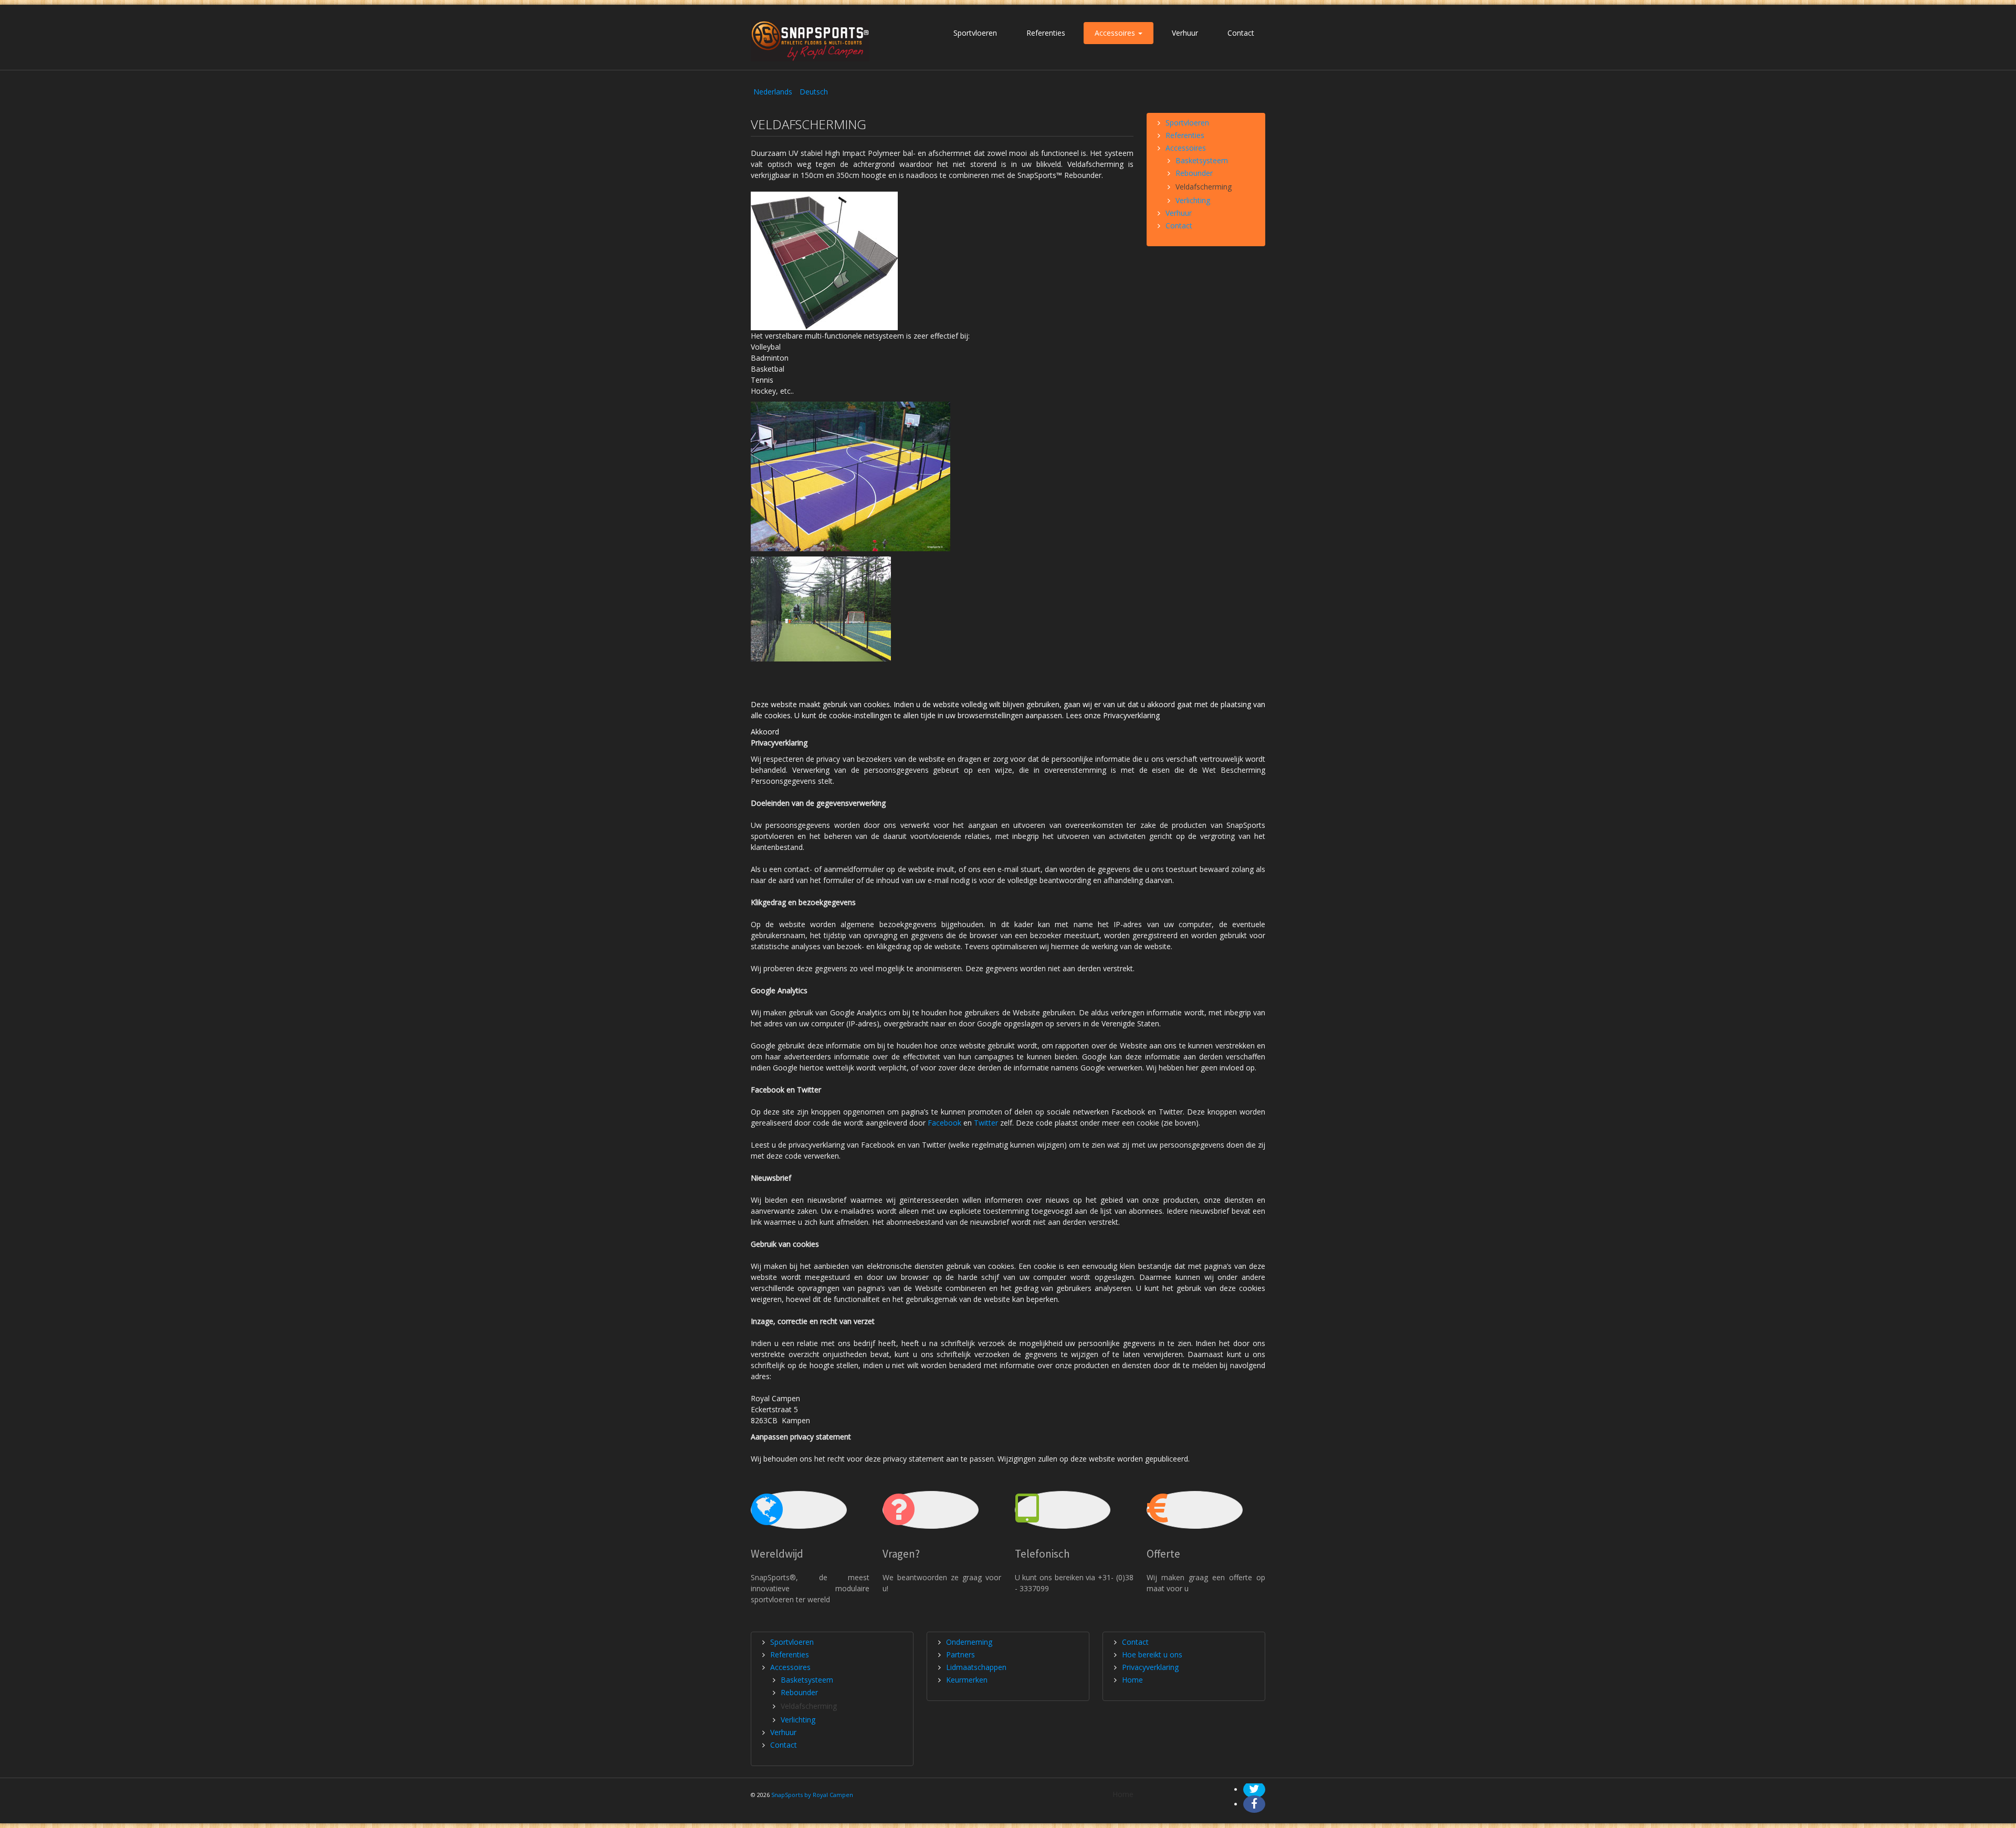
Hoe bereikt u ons (1152, 1654)
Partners (960, 1654)
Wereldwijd (777, 1554)
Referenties (1046, 33)
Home (1132, 1680)
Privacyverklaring (1150, 1667)
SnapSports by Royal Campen (812, 1795)
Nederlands (774, 92)
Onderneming (969, 1642)
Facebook (944, 1123)
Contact (1241, 33)
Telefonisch (1042, 1554)
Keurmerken (967, 1680)
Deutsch (814, 92)
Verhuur (1185, 33)
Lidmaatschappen (976, 1667)
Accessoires (1116, 33)
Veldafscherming (1204, 187)
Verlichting (1193, 200)
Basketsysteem (1202, 160)
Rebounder (1194, 173)
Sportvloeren (975, 33)
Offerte (1163, 1554)
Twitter (986, 1123)
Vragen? (901, 1554)
